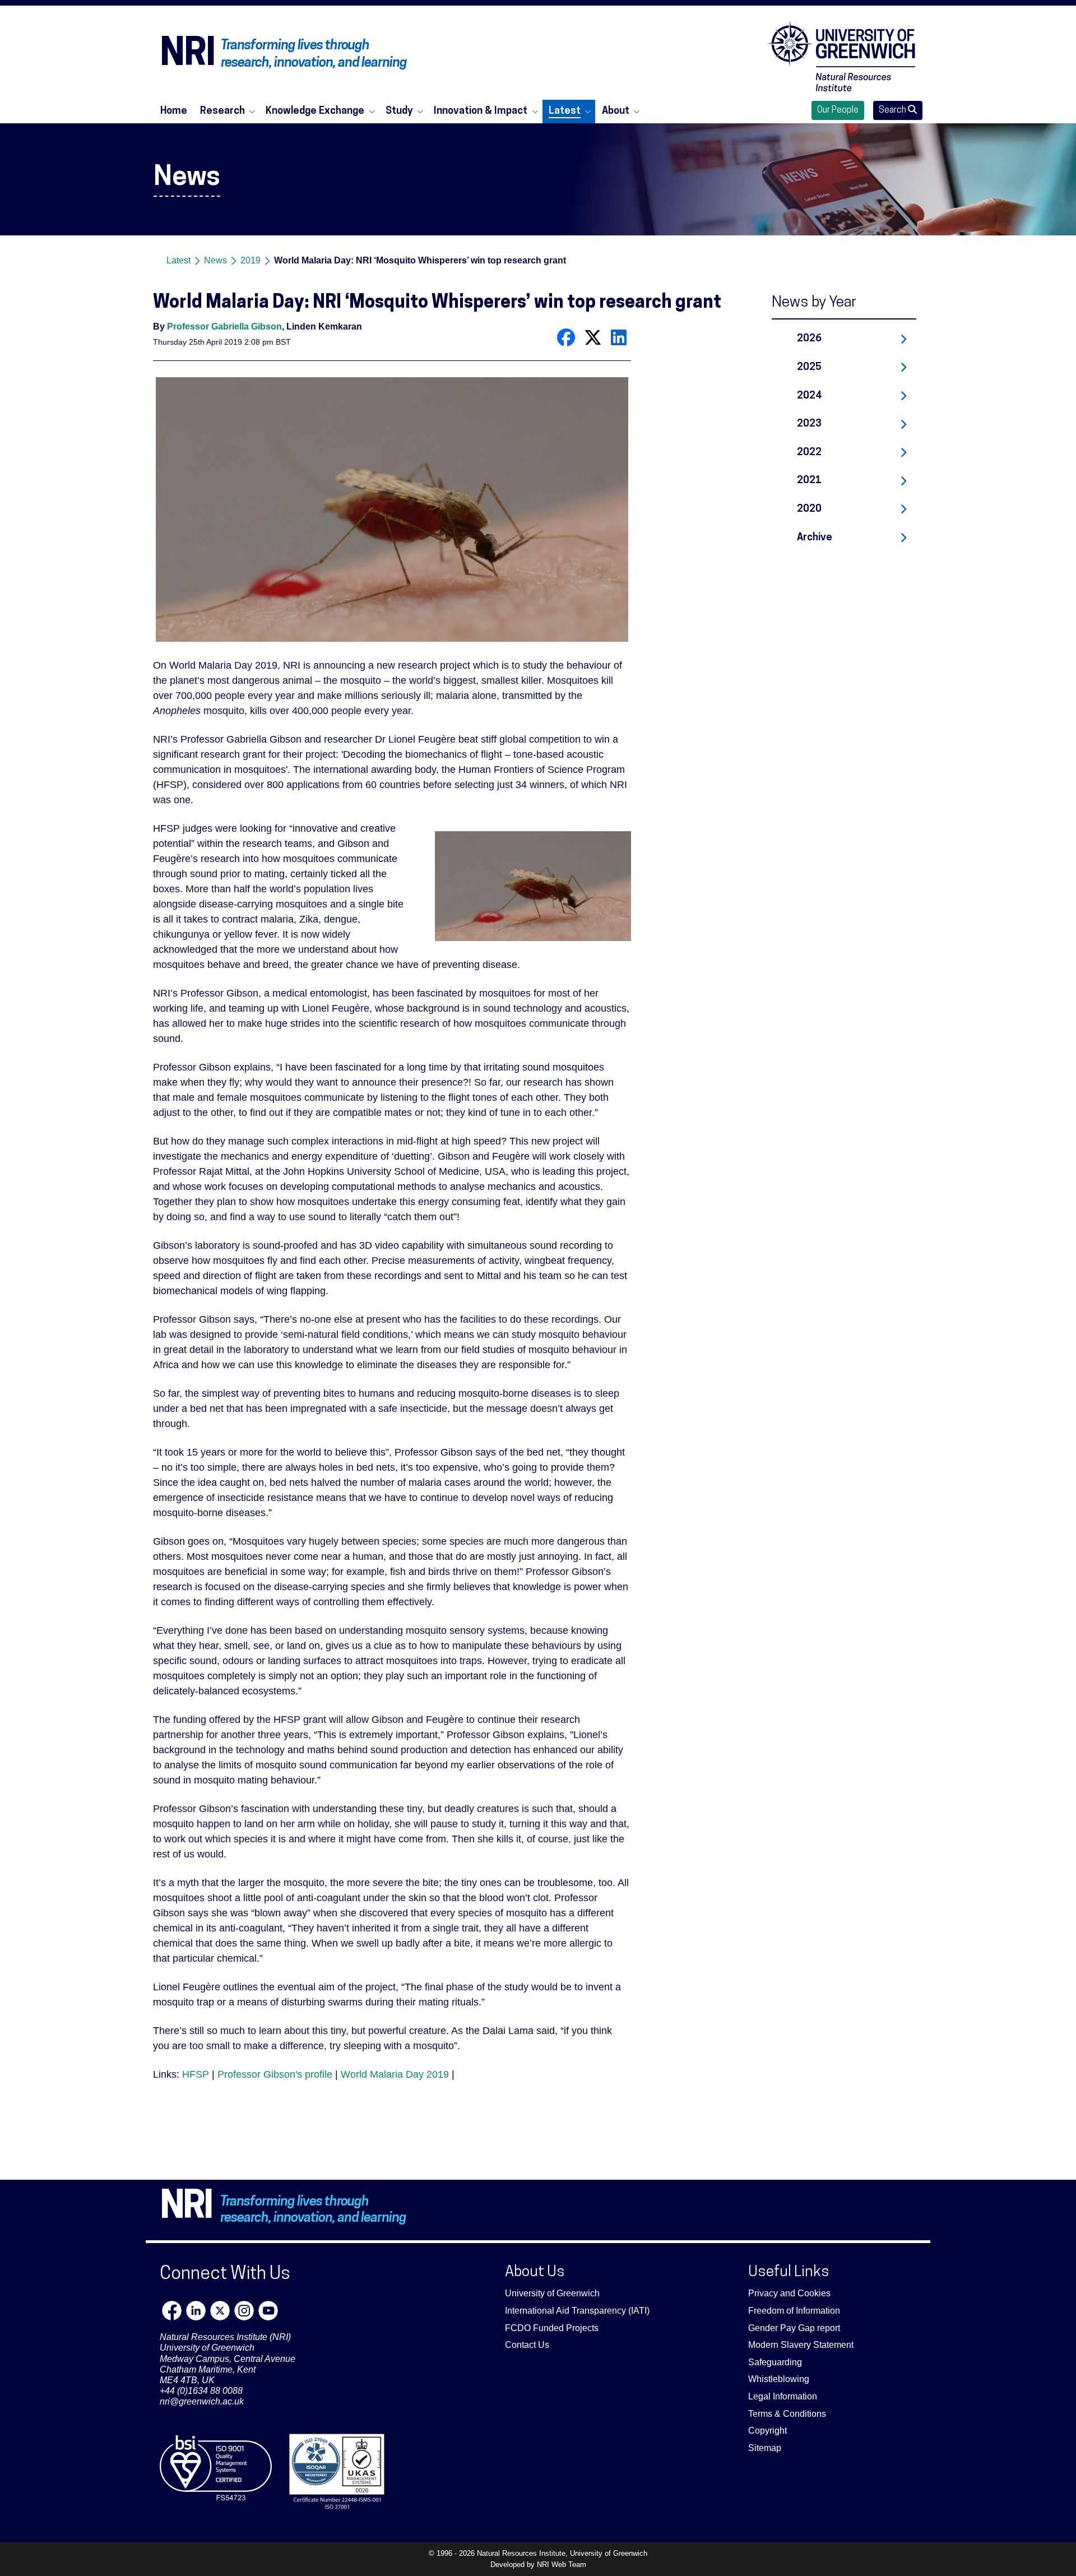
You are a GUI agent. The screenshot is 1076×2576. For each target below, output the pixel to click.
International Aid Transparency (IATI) (577, 2311)
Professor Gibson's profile (275, 2074)
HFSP (196, 2074)
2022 (809, 453)
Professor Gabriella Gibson (224, 326)
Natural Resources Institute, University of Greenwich (562, 2553)
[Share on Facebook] (566, 337)
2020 (809, 509)
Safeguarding (775, 2362)
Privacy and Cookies (789, 2293)
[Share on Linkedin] (619, 337)
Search (893, 110)
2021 (809, 481)
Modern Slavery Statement (801, 2345)
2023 (809, 424)
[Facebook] (172, 2311)
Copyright (767, 2431)
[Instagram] (244, 2311)
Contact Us (527, 2345)
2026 (809, 339)
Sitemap (765, 2448)
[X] (220, 2311)
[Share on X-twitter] (593, 337)
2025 (809, 367)
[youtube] (268, 2311)
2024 (809, 396)
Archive (815, 538)
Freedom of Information (794, 2311)
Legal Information (783, 2396)
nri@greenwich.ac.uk (202, 2401)
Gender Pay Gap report (794, 2328)
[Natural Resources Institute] (841, 56)
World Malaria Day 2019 (395, 2074)
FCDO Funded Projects (552, 2328)
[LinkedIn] (196, 2311)
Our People (838, 110)
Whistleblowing (779, 2379)
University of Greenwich (552, 2293)
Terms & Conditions (787, 2414)
